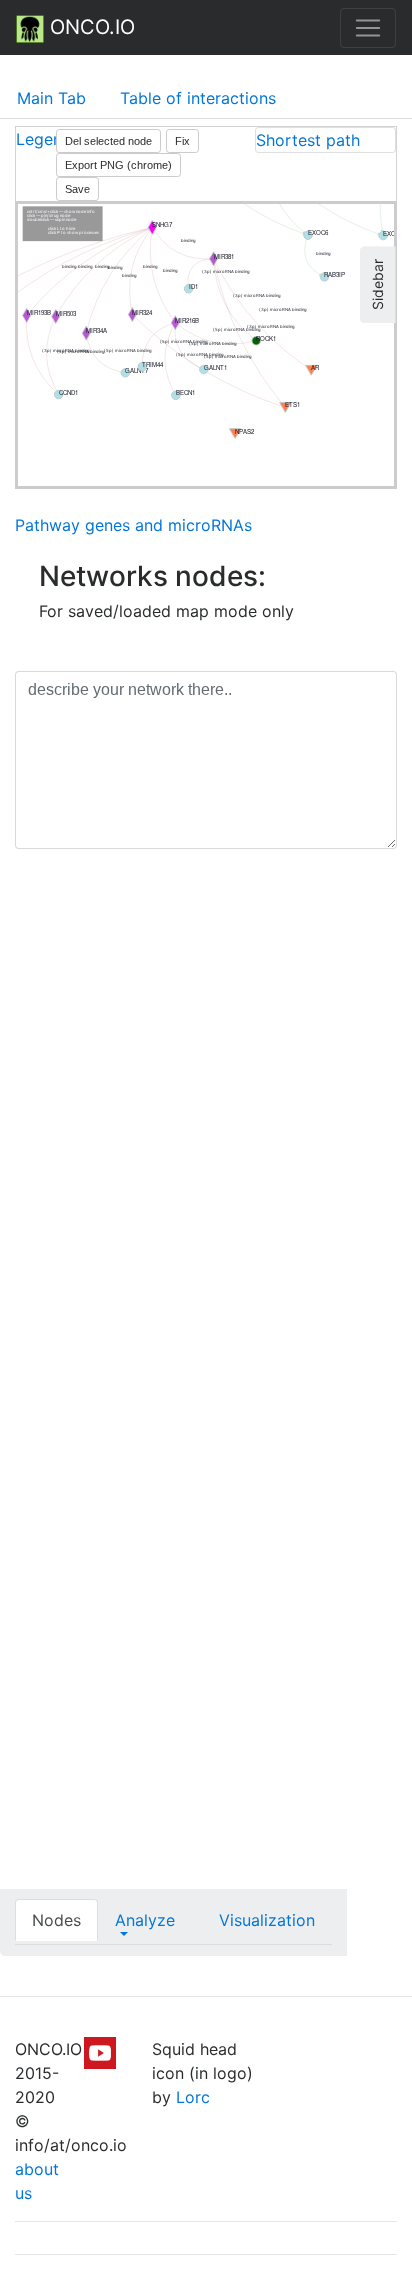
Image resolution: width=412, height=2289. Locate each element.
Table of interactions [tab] (198, 98)
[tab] (325, 140)
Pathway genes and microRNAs (133, 525)
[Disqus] (206, 1147)
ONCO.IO (89, 27)
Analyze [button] (145, 1920)
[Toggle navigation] (368, 28)
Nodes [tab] (56, 1920)
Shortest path (308, 140)
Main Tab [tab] (51, 98)
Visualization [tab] (267, 1920)
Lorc (193, 2097)
